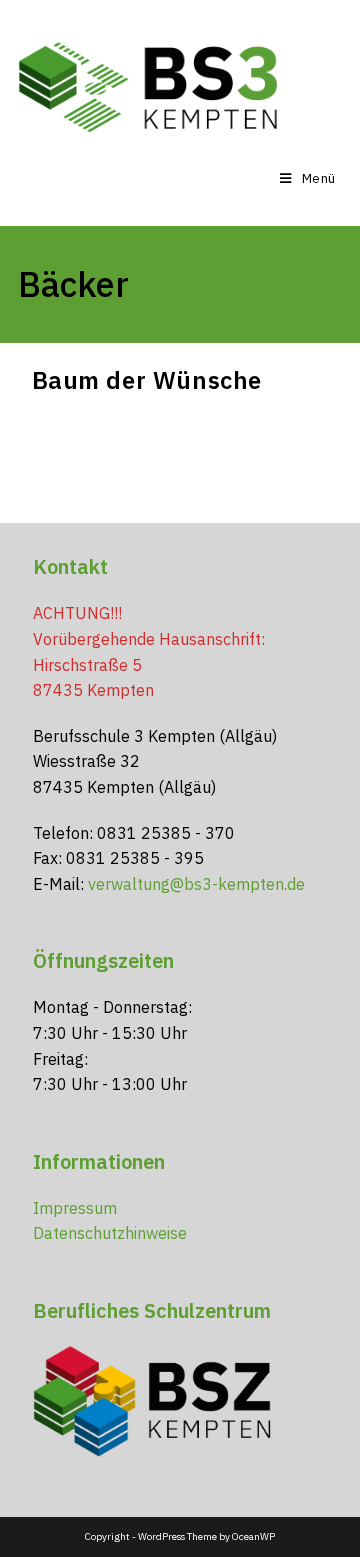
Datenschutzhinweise (110, 1233)
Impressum (75, 1208)
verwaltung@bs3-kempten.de (196, 884)
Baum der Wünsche (147, 380)
